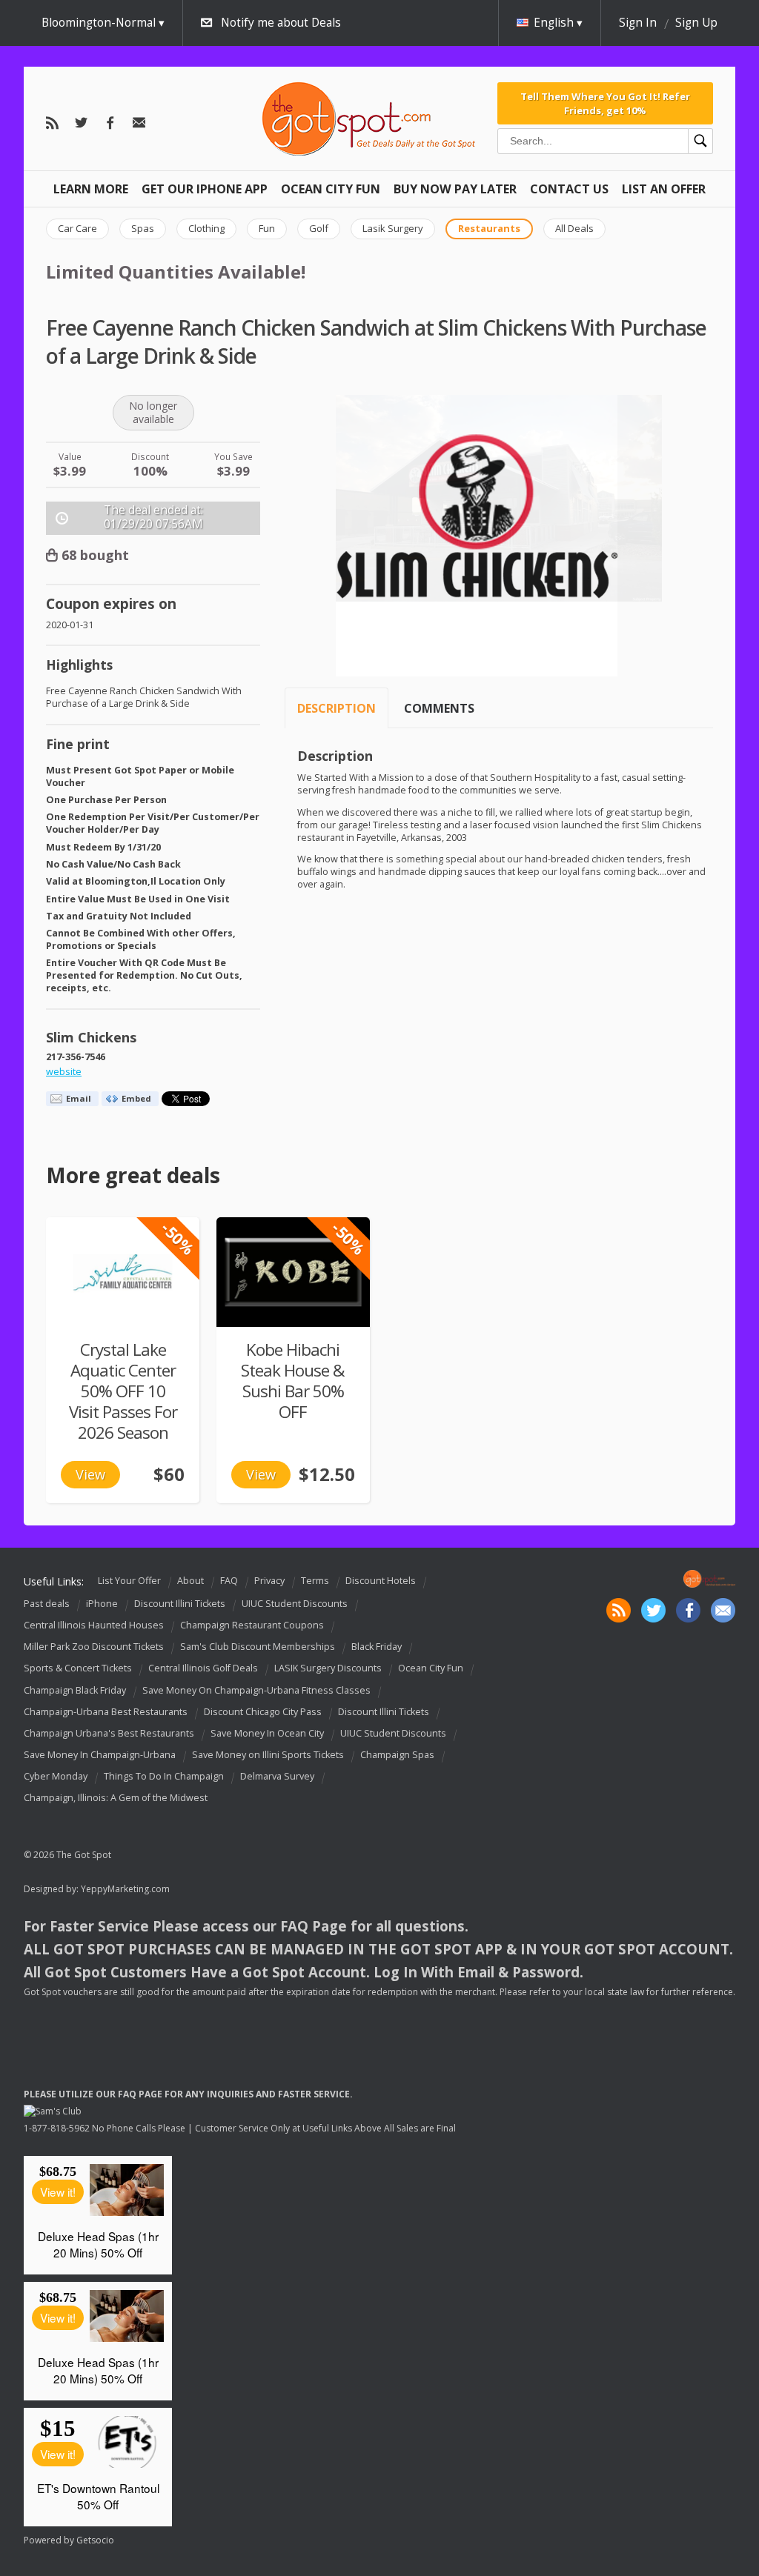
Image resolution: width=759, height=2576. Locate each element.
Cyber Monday (56, 1776)
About (190, 1581)
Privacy (269, 1581)
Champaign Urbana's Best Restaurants (109, 1733)
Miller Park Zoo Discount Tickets (94, 1647)
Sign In (638, 23)
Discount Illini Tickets (180, 1604)
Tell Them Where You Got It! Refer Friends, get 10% (605, 103)
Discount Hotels (381, 1581)
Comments (439, 708)
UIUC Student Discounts (295, 1604)
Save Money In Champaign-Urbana (100, 1755)
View (90, 1474)
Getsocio (95, 2540)
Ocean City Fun (331, 189)
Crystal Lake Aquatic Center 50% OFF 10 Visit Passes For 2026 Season (123, 1391)
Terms (315, 1581)
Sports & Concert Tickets (78, 1669)
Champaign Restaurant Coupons (252, 1625)
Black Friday (377, 1647)
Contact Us (569, 189)
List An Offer (664, 189)
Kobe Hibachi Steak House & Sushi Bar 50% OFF (293, 1381)
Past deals (47, 1604)
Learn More (91, 189)
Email (79, 1098)
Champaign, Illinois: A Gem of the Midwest (116, 1798)
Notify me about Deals (281, 23)
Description (337, 708)
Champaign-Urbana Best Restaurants (106, 1712)
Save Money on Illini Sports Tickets (268, 1755)
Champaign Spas (397, 1755)
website (64, 1072)
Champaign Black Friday (75, 1690)
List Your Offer (129, 1581)
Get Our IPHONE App (205, 189)
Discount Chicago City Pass (263, 1712)
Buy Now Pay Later (455, 189)
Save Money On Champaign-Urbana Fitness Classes (256, 1690)
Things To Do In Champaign (164, 1776)
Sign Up (696, 23)
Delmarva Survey (277, 1776)
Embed (136, 1098)
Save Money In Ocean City (267, 1733)
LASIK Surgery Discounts (328, 1669)
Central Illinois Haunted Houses (94, 1625)
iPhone (102, 1604)
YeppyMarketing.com (125, 1889)
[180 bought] (293, 1272)
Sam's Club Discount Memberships (258, 1647)
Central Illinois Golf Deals (203, 1669)
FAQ (229, 1581)
